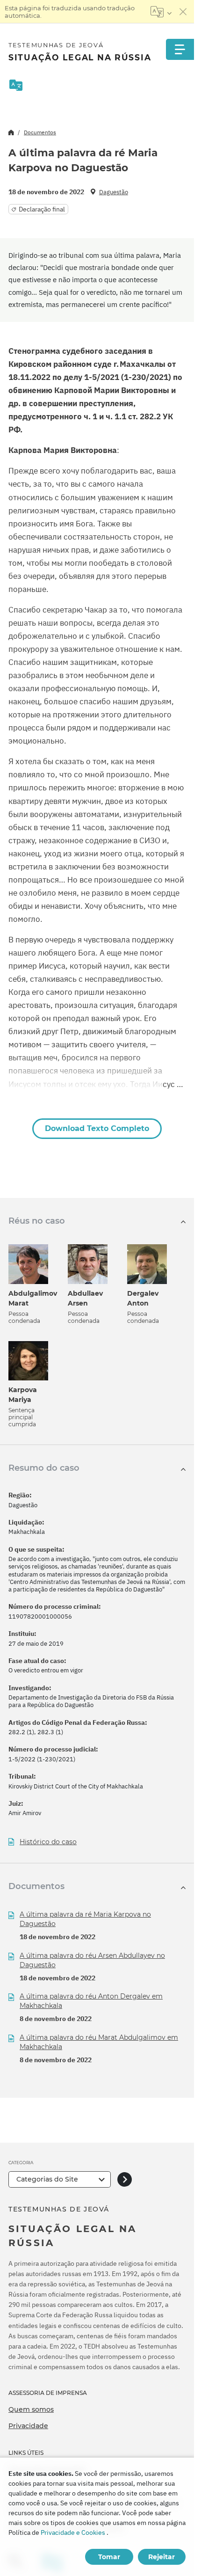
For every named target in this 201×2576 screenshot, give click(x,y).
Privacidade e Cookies (73, 2532)
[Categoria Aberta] (125, 2179)
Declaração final (42, 209)
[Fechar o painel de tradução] (183, 12)
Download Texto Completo (97, 1128)
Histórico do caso (48, 1842)
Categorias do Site (47, 2179)
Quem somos (31, 2409)
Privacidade (28, 2426)
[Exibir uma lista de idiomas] (161, 12)
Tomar (109, 2557)
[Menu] (180, 49)
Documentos (40, 132)
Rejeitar (162, 2557)
